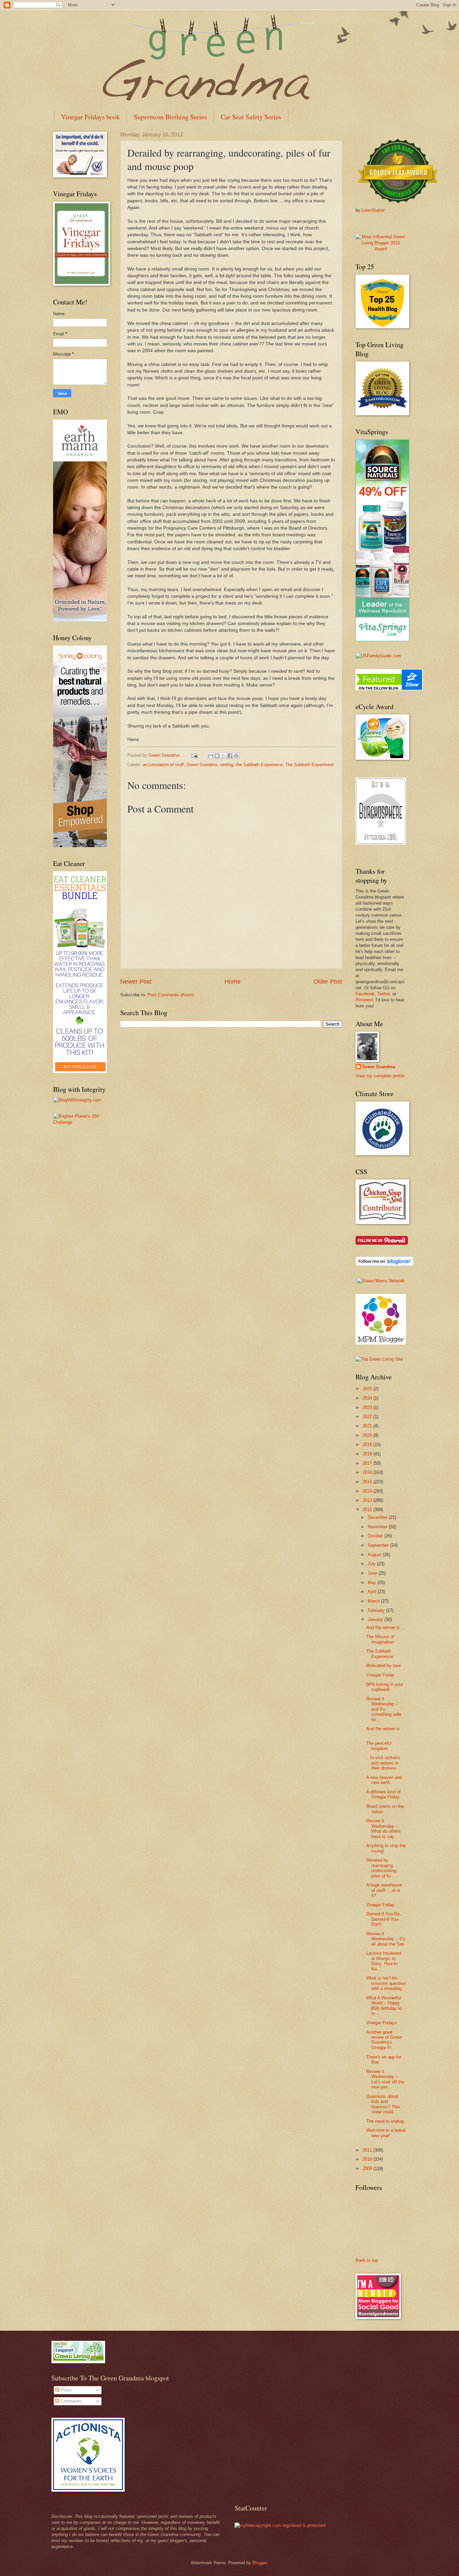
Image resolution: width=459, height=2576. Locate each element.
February (377, 1610)
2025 (368, 1389)
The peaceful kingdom (379, 1746)
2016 (368, 1472)
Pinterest (364, 1000)
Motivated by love (384, 1666)
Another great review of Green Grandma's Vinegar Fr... (384, 2040)
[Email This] (211, 756)
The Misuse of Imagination (380, 1639)
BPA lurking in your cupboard (385, 1687)
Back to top (367, 2260)
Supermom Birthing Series (170, 117)
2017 (368, 1463)
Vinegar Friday (380, 1675)
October (376, 1536)
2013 (368, 1500)
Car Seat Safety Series (251, 117)
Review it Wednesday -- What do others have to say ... (384, 1829)
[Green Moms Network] (381, 1281)
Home (233, 982)
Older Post (328, 982)
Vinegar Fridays (382, 2023)
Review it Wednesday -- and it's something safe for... (384, 1709)
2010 (368, 2159)
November (378, 1527)
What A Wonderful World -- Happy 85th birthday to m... (384, 2006)
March (374, 1601)
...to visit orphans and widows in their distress (383, 1763)
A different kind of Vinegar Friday (383, 1794)
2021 (368, 1426)
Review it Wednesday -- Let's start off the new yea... (385, 2079)
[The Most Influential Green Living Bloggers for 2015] (381, 249)
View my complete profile (380, 1076)
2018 (368, 1454)
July (372, 1564)
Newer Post (136, 982)
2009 (368, 2169)
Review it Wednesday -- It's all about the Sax (386, 1939)
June (373, 1573)
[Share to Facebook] (230, 756)
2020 (368, 1435)
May (372, 1583)
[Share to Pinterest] (236, 756)
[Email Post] (194, 755)
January (376, 1619)
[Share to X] (223, 756)
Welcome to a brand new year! (386, 2133)
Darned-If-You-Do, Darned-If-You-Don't (384, 1919)
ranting (227, 765)
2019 (368, 1444)
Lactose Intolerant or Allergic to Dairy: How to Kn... (384, 1961)
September (379, 1545)
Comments (70, 2401)
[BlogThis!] (217, 756)
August (375, 1555)
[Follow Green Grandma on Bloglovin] (385, 1265)
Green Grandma (202, 765)
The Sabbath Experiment (309, 765)
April (373, 1592)
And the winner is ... (386, 1628)
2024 (368, 1398)
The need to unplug (385, 2121)
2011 (368, 2150)
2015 (368, 1482)
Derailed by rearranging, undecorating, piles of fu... (382, 1868)
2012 (368, 1510)
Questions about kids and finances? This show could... (383, 2104)
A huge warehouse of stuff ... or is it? (384, 1890)
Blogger (260, 2563)
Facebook (365, 994)
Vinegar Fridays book (91, 117)
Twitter (384, 994)
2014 (368, 1491)
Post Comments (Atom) (171, 995)
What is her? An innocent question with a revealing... (386, 1983)
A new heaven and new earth (384, 1780)
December (378, 1517)
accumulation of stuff (163, 765)
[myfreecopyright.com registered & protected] (280, 2525)
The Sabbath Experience (380, 1654)
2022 (368, 1417)
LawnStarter (373, 210)
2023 (368, 1407)
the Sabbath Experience (259, 765)
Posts (66, 2390)
